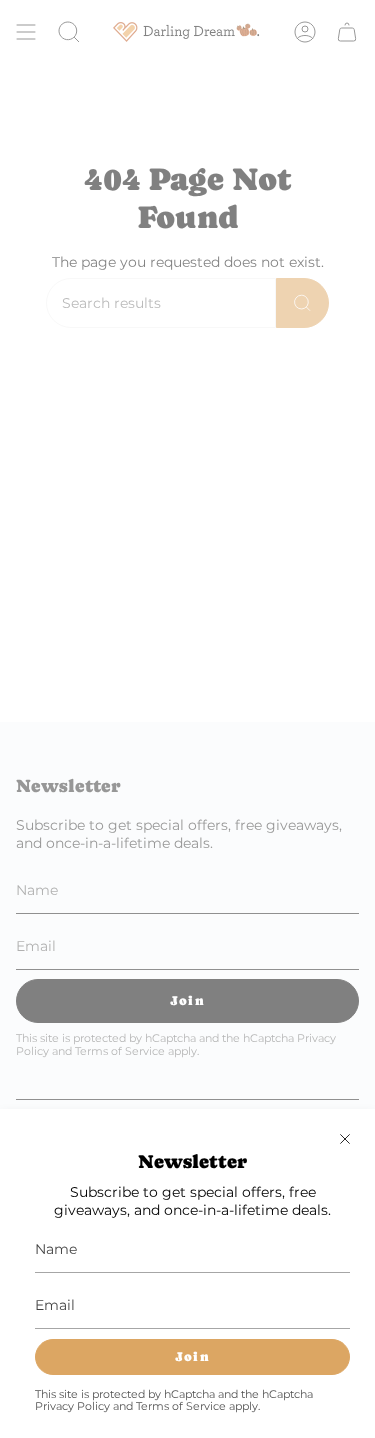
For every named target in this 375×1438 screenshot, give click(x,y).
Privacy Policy (72, 1406)
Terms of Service (181, 1406)
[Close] (345, 1139)
